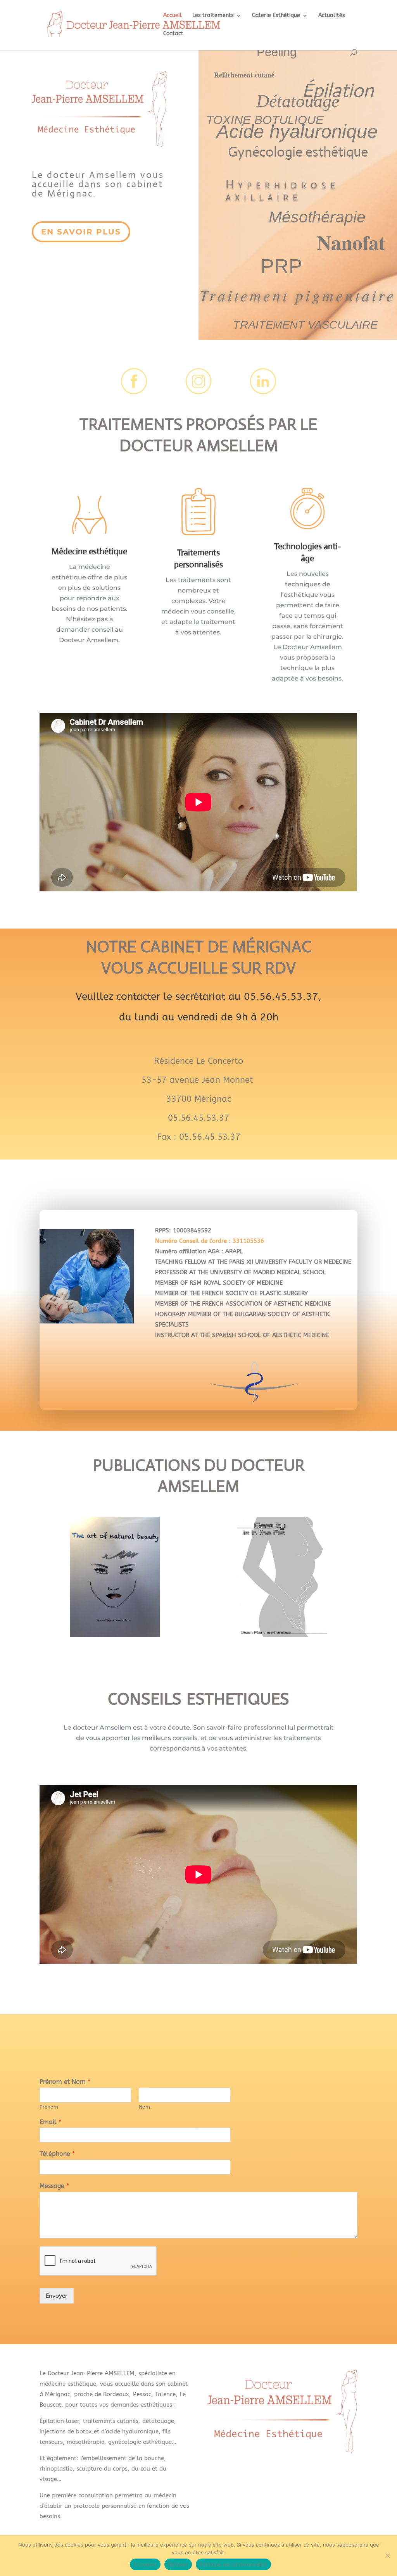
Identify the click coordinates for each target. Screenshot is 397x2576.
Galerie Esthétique (276, 16)
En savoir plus (81, 232)
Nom (144, 2107)
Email (50, 2122)
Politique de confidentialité (233, 2564)
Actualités (332, 16)
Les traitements (213, 16)
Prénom (49, 2107)
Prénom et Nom (65, 2082)
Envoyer (57, 2296)
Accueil (173, 16)
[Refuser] (387, 2555)
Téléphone (57, 2154)
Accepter (145, 2564)
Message (54, 2186)
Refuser (178, 2564)
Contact (173, 34)
